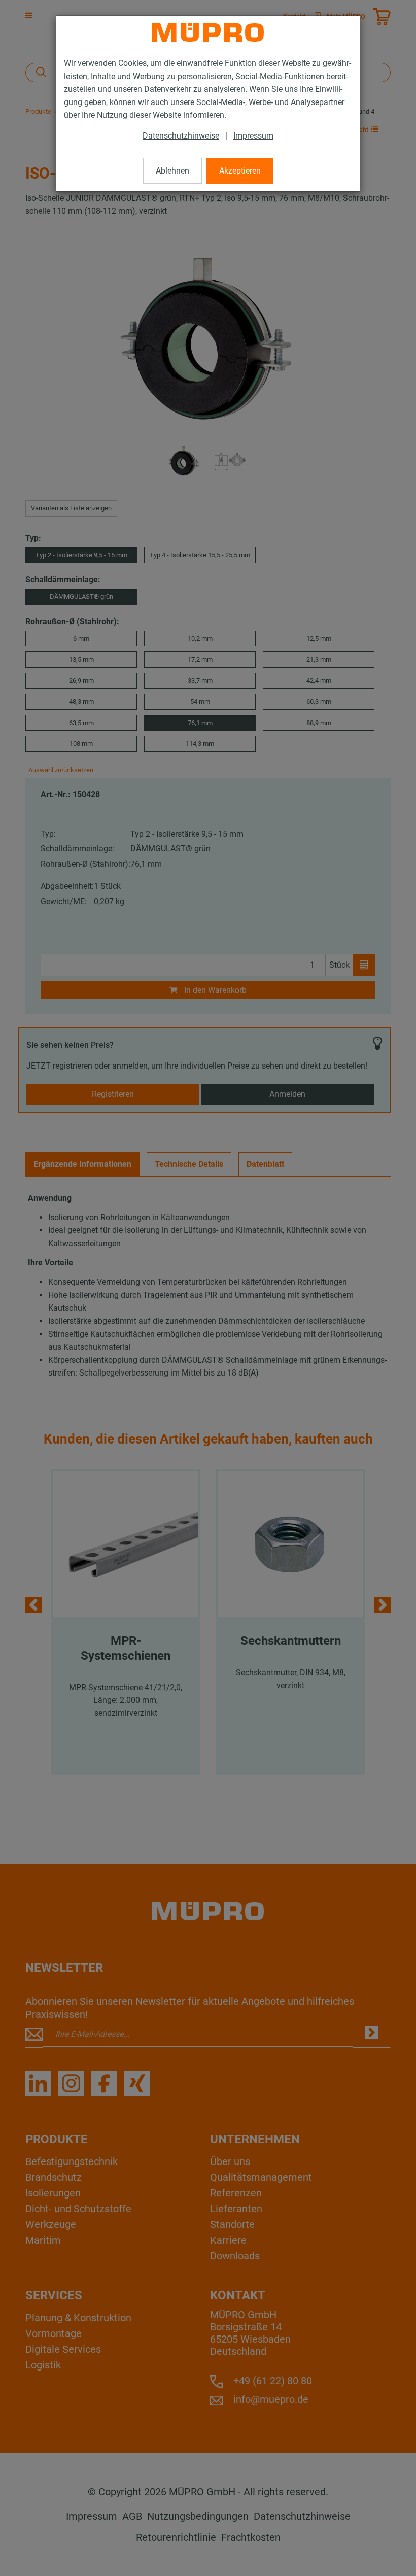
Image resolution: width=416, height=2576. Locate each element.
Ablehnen (172, 171)
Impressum (253, 136)
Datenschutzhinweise (181, 136)
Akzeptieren (240, 171)
